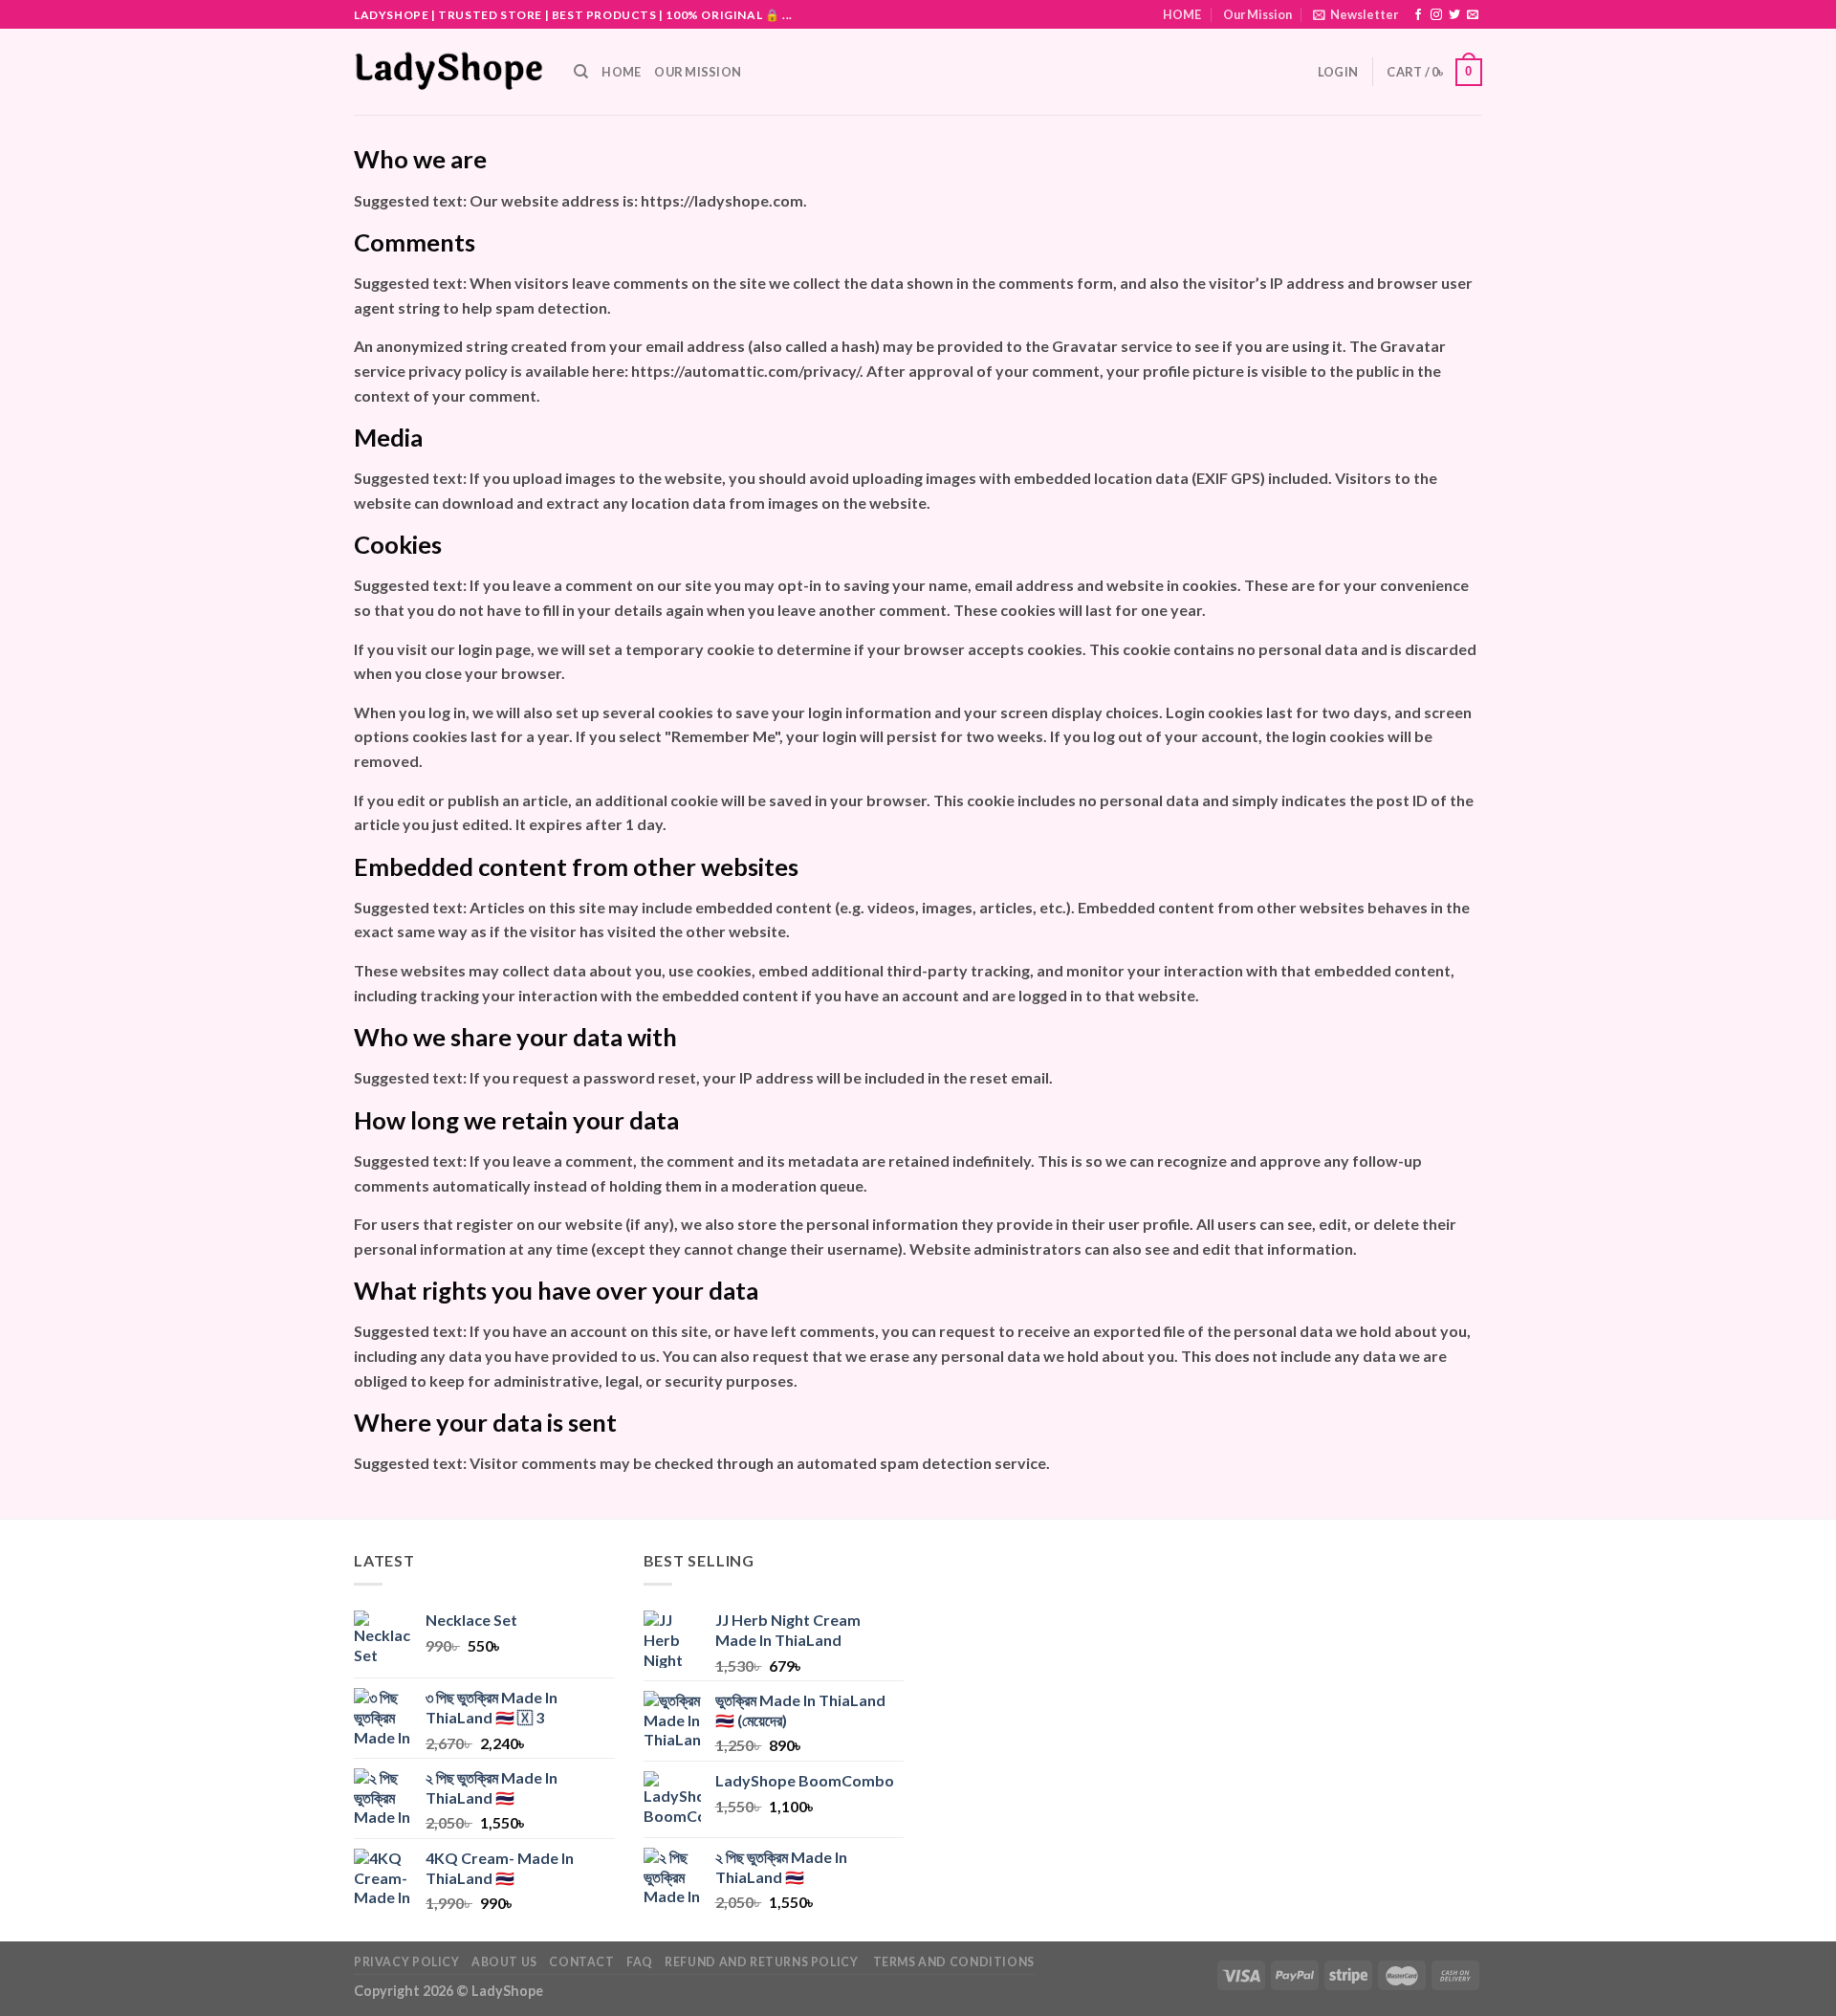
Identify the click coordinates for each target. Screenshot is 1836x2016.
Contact (581, 1962)
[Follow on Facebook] (1418, 15)
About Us (504, 1962)
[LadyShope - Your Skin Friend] (449, 72)
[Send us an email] (1473, 15)
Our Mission (1257, 14)
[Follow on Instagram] (1436, 15)
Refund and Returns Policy (761, 1962)
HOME (1182, 14)
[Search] (581, 72)
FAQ (640, 1962)
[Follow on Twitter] (1454, 15)
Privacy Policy (407, 1962)
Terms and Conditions (952, 1962)
